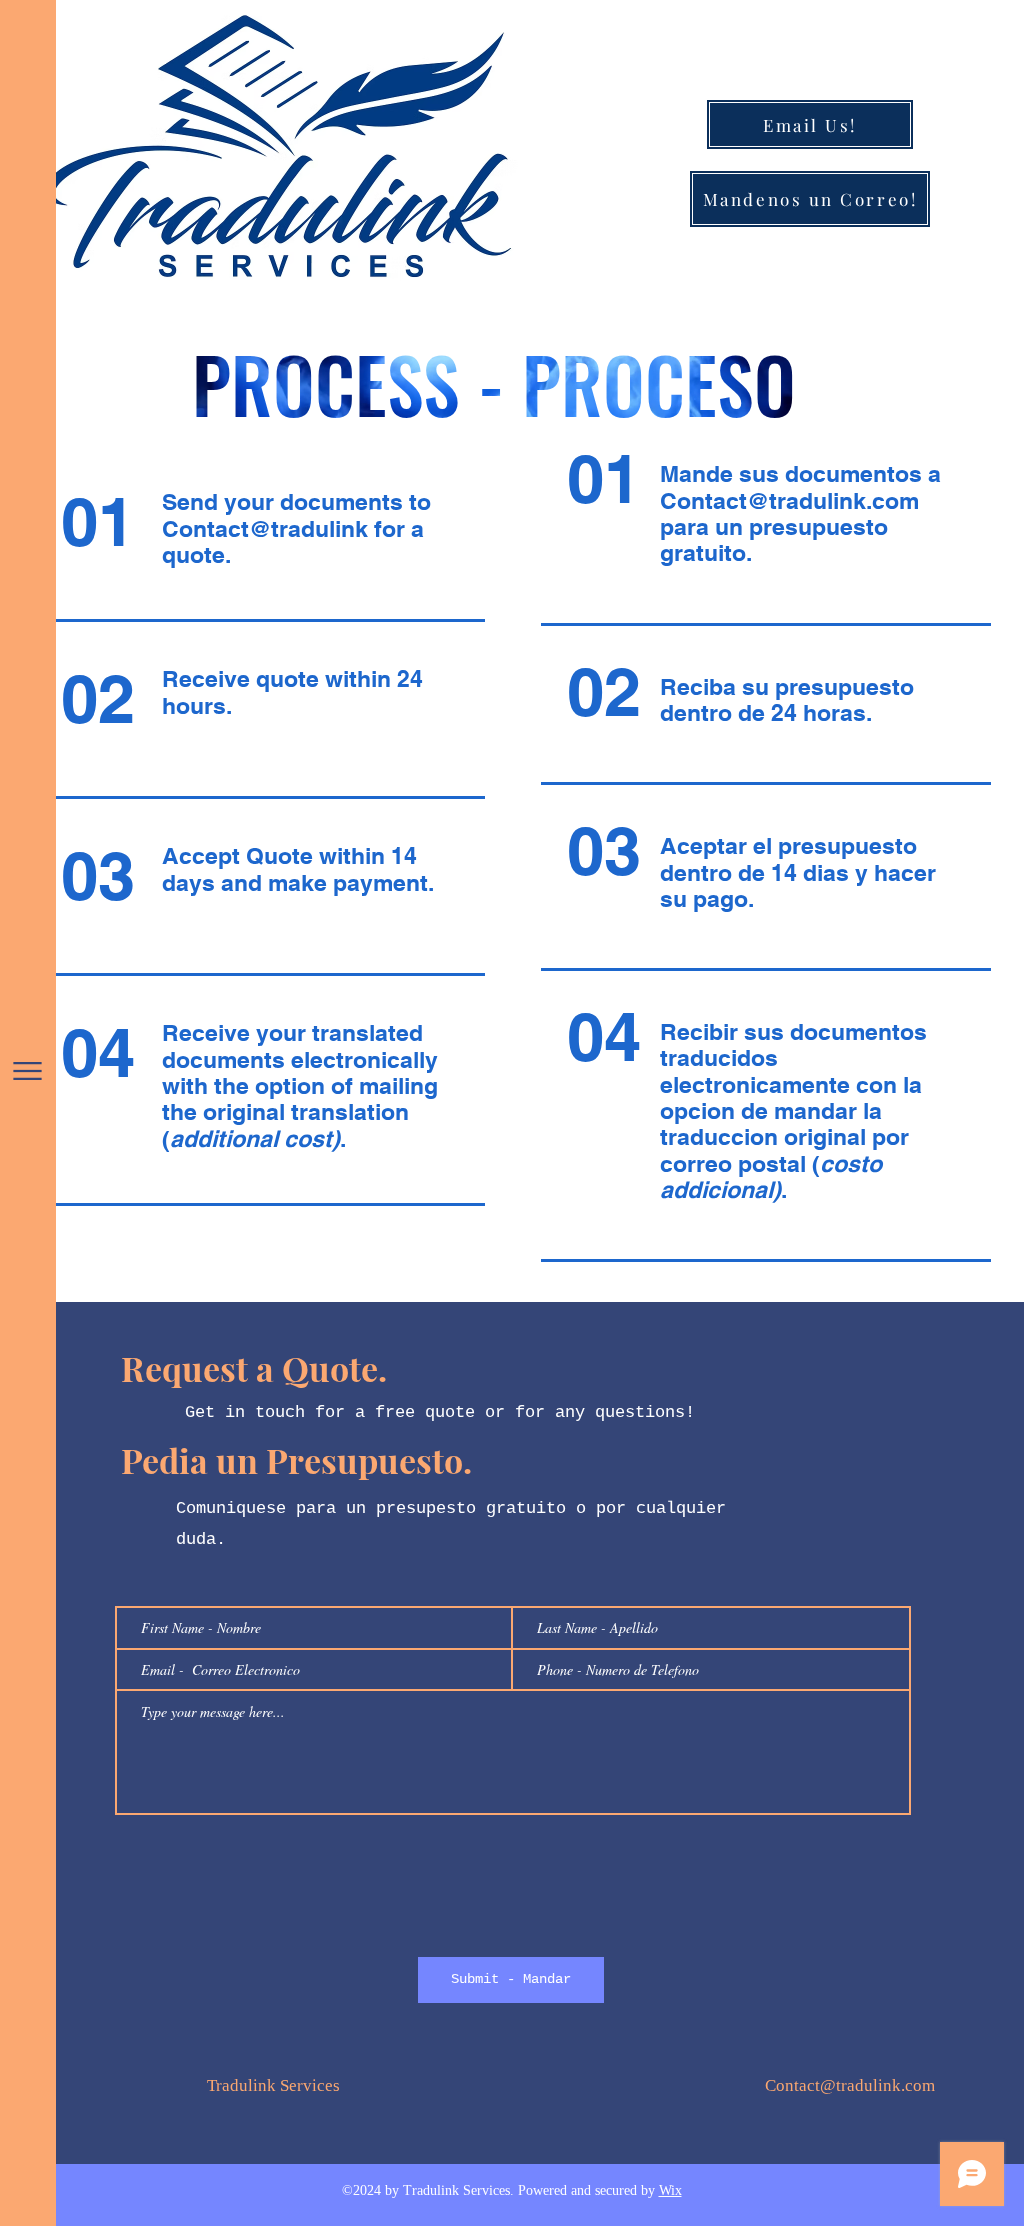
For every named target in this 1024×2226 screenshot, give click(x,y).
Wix (670, 2191)
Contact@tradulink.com (789, 500)
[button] (27, 1071)
